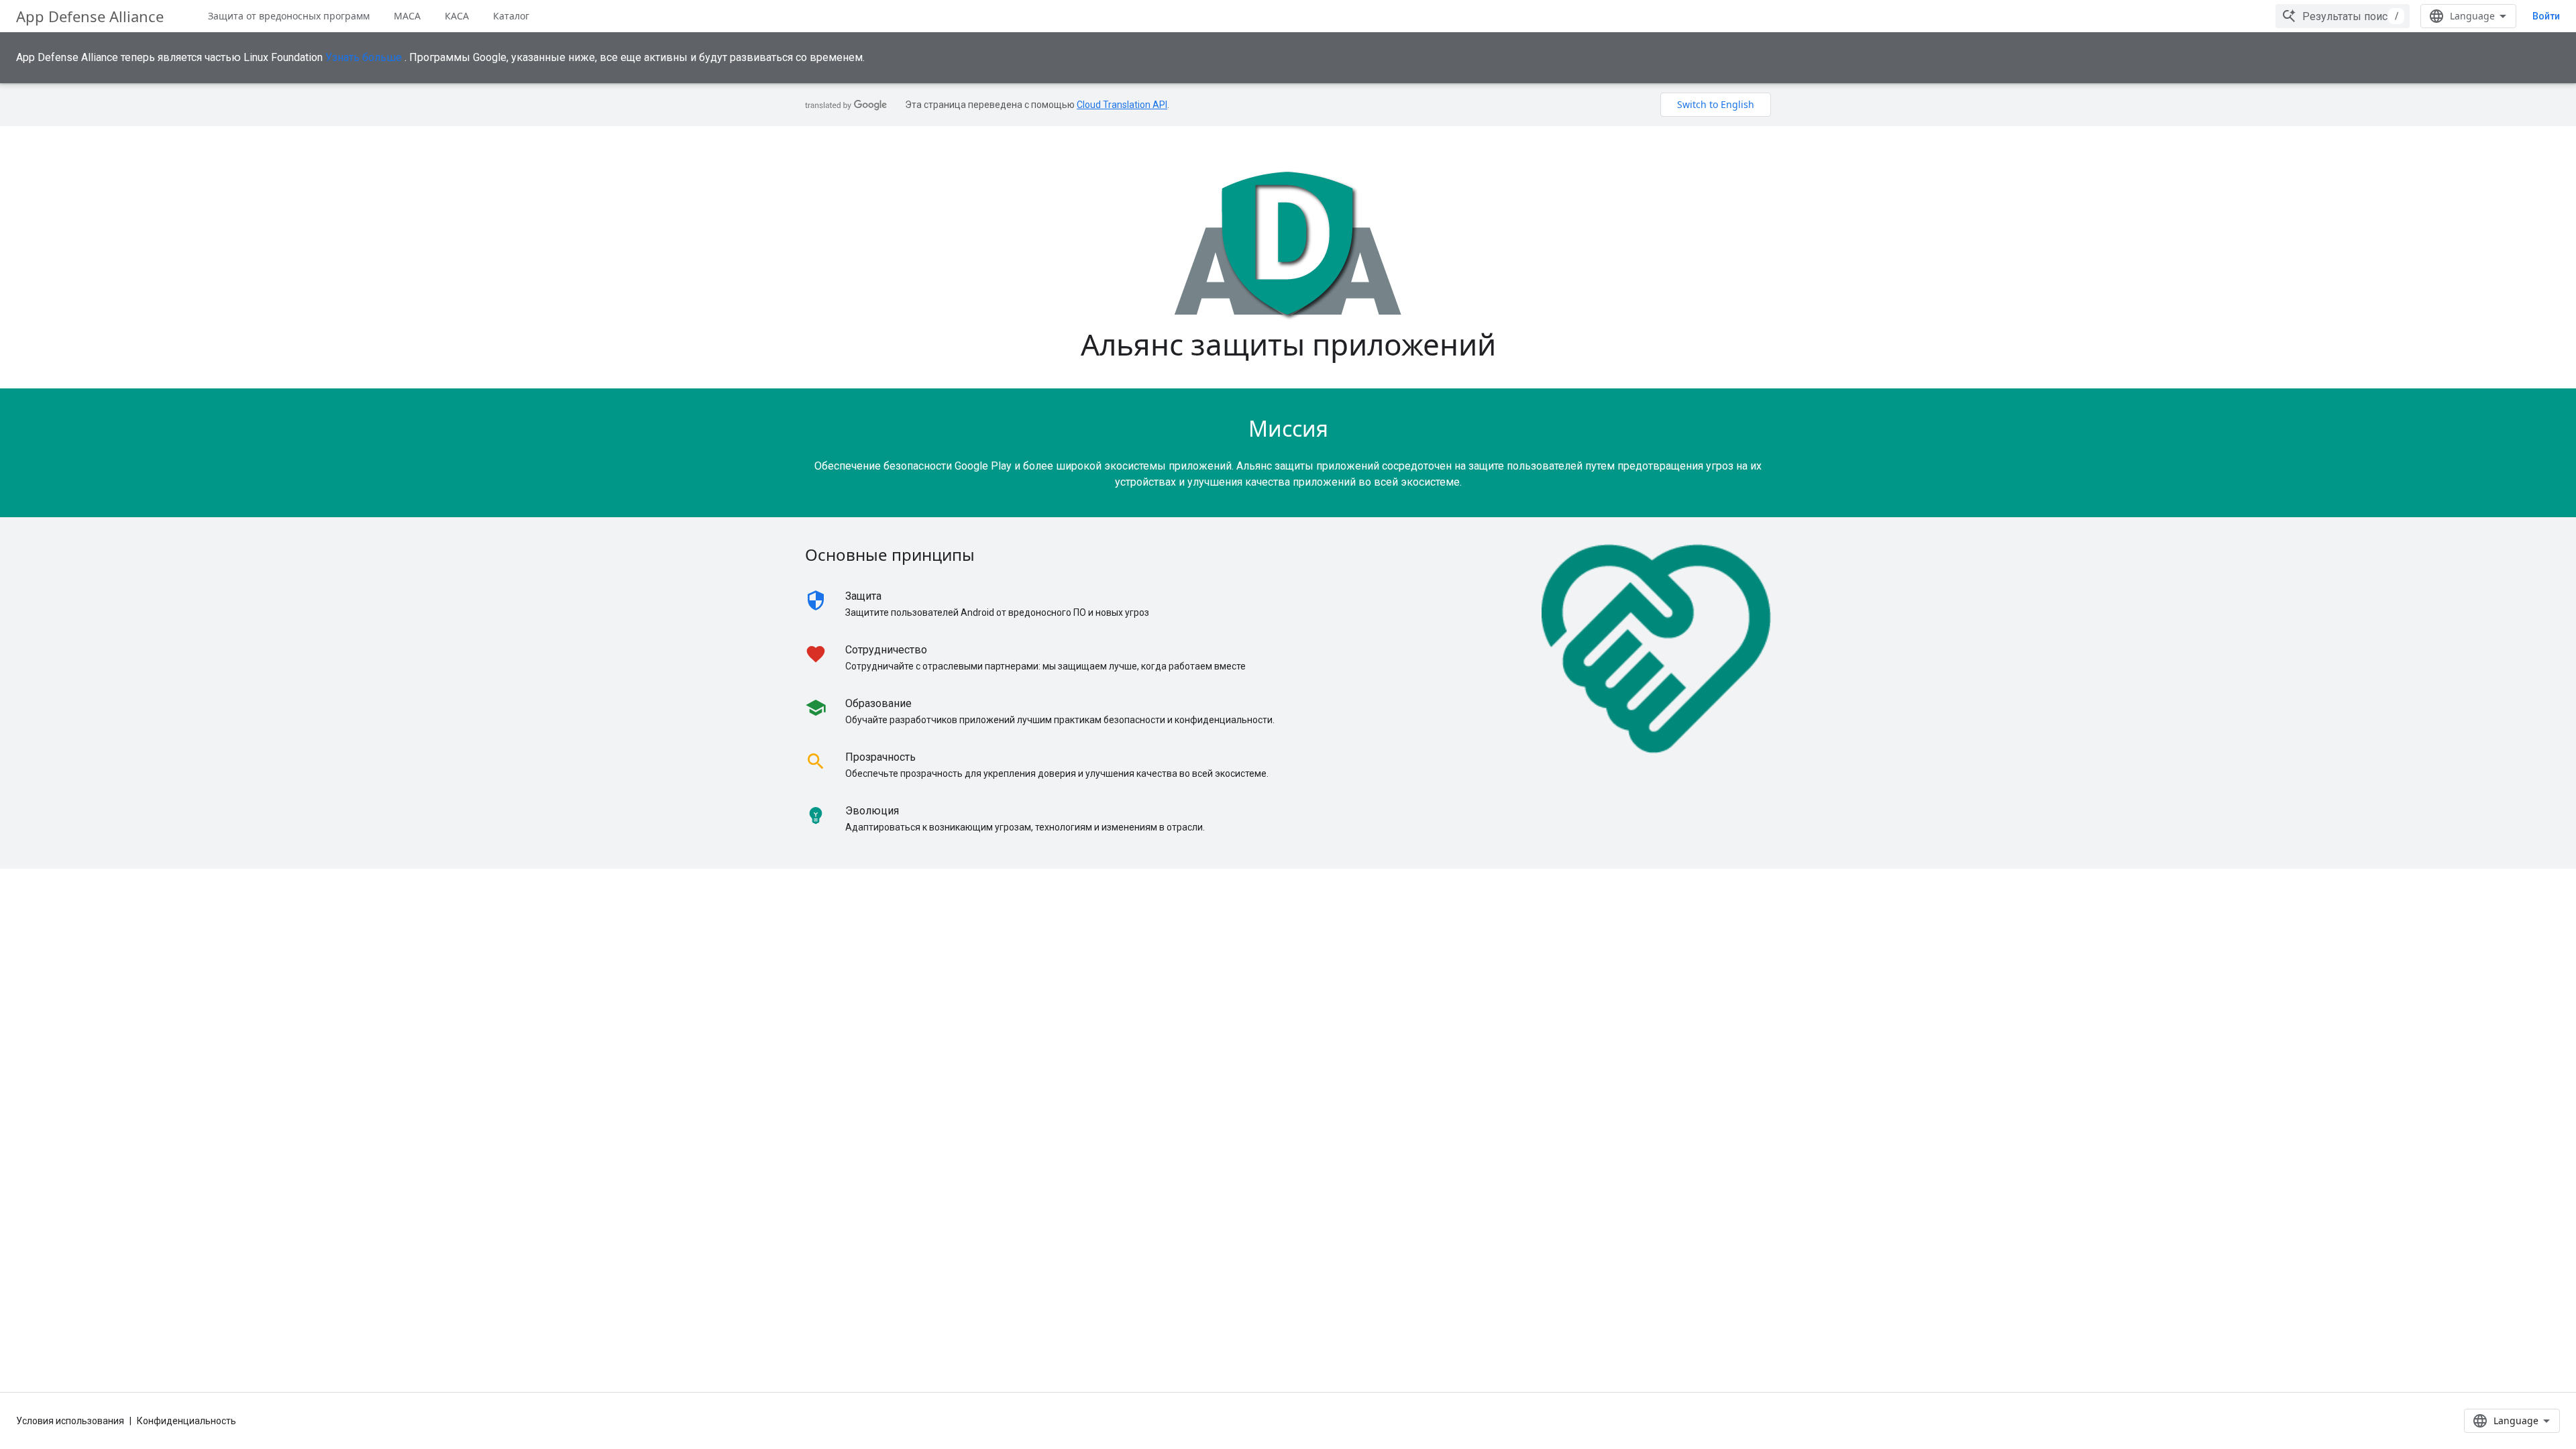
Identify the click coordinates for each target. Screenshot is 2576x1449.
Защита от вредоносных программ (289, 16)
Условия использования (70, 1421)
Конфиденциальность (186, 1421)
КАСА (457, 16)
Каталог (511, 16)
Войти (2546, 16)
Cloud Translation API (1122, 105)
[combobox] (2343, 16)
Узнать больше (364, 57)
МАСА (407, 16)
